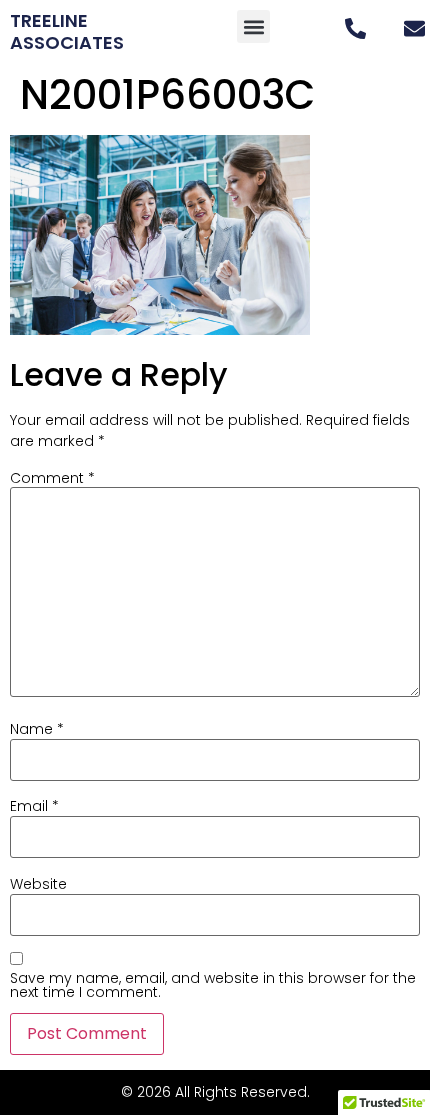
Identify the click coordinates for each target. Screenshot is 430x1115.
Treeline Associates (67, 31)
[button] (253, 26)
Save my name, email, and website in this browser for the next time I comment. (213, 985)
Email (34, 806)
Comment (52, 478)
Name (37, 729)
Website (38, 884)
